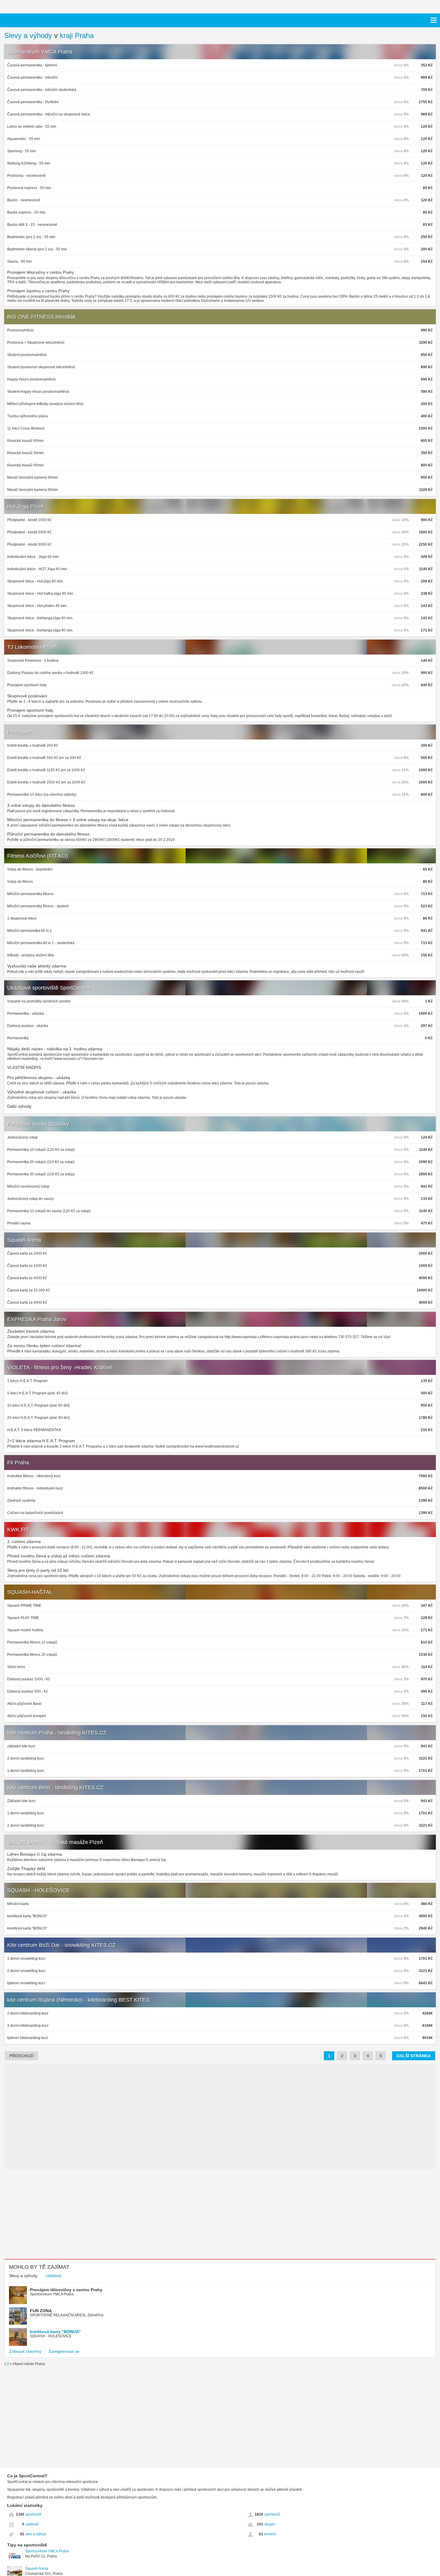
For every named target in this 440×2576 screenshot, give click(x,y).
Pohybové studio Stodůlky (38, 1124)
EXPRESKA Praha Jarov (37, 1319)
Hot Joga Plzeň (25, 506)
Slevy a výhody (28, 35)
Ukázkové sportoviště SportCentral (49, 988)
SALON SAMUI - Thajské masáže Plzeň (55, 1842)
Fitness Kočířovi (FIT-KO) (38, 856)
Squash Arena (24, 1240)
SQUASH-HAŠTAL (30, 1592)
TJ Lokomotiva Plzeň (32, 647)
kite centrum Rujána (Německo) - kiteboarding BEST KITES (78, 2000)
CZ (7, 2364)
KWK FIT (18, 1530)
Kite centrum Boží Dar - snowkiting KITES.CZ (61, 1945)
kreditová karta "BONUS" (55, 2332)
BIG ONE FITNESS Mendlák (41, 317)
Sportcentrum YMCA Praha (40, 52)
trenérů (270, 2534)
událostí (32, 2524)
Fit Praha (18, 1463)
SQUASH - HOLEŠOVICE (38, 1890)
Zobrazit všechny (25, 2351)
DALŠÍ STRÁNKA (414, 2056)
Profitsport (19, 732)
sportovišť (34, 2514)
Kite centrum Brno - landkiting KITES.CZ (55, 1787)
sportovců (272, 2514)
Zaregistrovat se (64, 2351)
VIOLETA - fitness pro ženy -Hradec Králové (60, 1367)
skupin (270, 2524)
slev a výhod (36, 2534)
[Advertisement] (57, 2214)
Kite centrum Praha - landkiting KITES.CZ (57, 1733)
